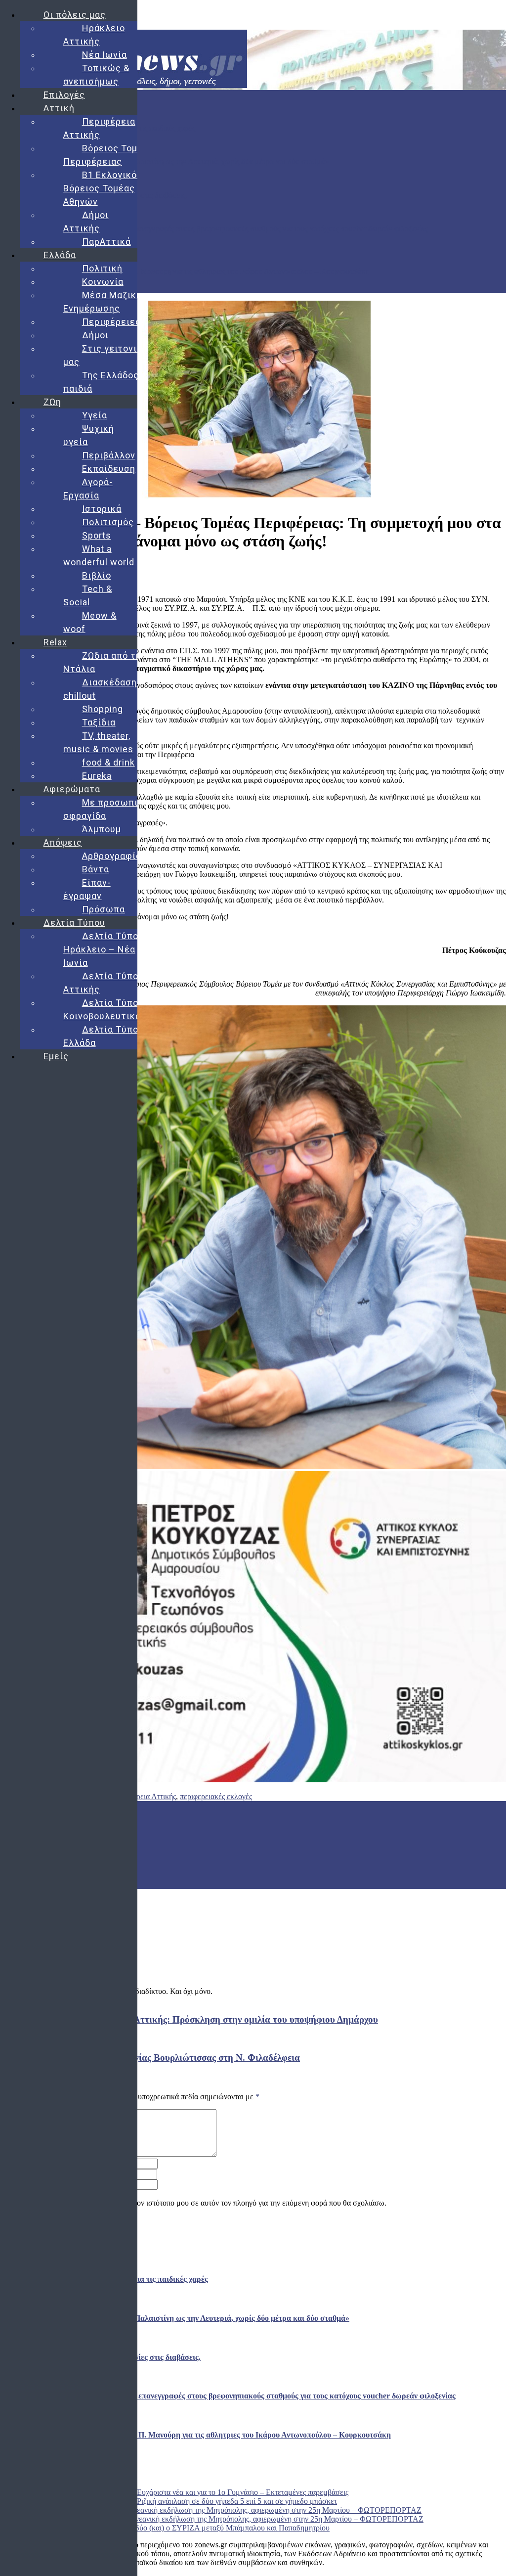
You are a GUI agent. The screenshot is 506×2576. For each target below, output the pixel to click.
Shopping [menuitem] (103, 709)
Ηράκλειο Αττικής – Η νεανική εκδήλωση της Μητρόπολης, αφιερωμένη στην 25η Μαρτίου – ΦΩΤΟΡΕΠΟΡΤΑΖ (241, 2510)
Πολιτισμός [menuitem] (108, 522)
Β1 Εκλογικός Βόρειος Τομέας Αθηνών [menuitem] (103, 188)
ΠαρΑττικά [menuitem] (106, 242)
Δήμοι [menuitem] (95, 335)
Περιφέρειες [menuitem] (111, 322)
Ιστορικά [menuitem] (102, 509)
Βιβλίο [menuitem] (97, 575)
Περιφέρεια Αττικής (145, 1796)
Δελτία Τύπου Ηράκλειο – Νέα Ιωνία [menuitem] (104, 949)
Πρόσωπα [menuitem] (104, 909)
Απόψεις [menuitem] (63, 842)
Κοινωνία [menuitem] (103, 282)
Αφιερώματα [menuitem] (72, 789)
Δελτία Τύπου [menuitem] (74, 923)
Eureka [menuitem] (97, 776)
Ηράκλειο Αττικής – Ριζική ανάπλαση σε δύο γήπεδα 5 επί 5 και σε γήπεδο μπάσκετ (204, 2501)
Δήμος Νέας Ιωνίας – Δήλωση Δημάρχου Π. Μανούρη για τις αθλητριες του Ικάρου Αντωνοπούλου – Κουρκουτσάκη (185, 271)
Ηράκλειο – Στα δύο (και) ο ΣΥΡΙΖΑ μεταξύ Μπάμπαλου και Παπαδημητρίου (206, 2528)
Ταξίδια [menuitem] (99, 722)
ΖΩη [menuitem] (52, 402)
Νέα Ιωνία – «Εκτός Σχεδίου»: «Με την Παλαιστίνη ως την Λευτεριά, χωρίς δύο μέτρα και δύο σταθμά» (165, 161)
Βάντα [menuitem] (96, 869)
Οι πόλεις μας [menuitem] (75, 15)
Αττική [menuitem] (59, 108)
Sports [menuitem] (97, 535)
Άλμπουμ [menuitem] (102, 829)
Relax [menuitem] (55, 642)
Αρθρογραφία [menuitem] (112, 856)
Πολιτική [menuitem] (102, 268)
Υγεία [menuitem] (95, 415)
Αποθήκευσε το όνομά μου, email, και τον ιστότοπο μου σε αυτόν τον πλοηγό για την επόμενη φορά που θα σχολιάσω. (199, 2203)
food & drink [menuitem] (108, 762)
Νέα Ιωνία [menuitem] (105, 55)
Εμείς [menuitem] (56, 1056)
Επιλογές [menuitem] (64, 95)
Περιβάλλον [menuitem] (109, 455)
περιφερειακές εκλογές (216, 1796)
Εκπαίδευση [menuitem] (109, 469)
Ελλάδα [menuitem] (60, 255)
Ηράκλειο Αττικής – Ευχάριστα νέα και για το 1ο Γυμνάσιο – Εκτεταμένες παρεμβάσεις (210, 2492)
